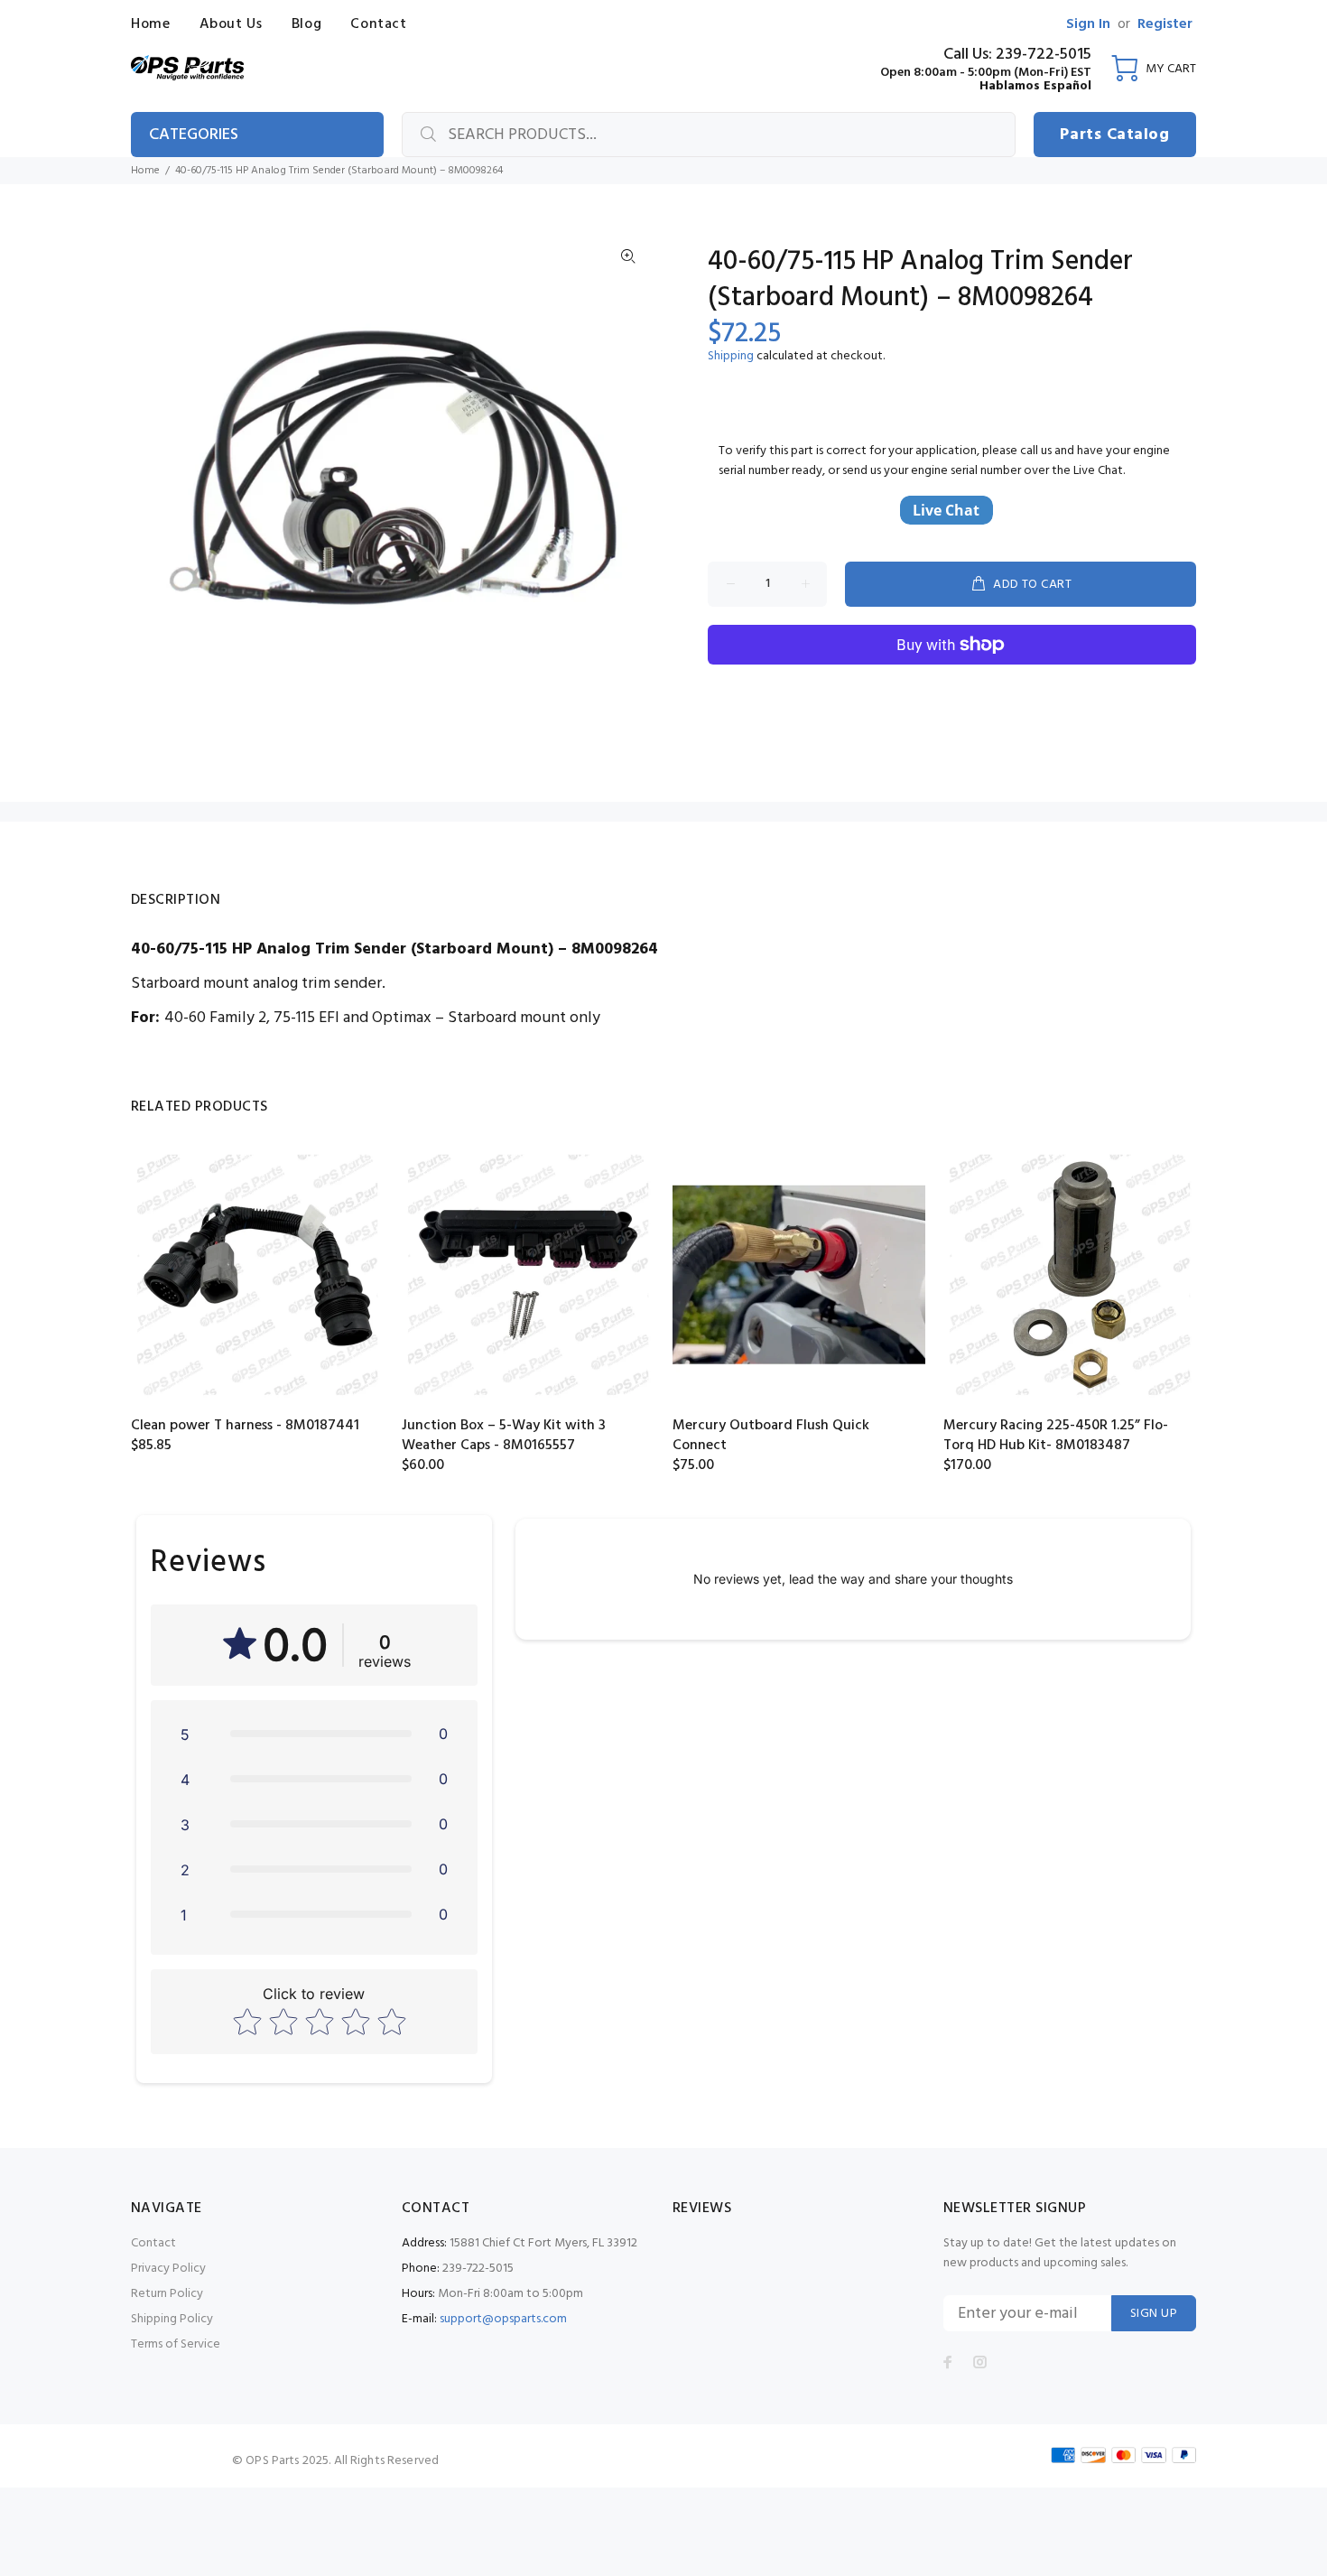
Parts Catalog (1114, 135)
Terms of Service (176, 2344)
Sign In (1088, 24)
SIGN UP (1154, 2314)
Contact (153, 2243)
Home (145, 171)
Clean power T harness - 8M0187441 (245, 1426)
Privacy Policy (168, 2269)
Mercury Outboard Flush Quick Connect (771, 1436)
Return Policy (167, 2294)
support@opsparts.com (503, 2319)
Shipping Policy (172, 2319)
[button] (314, 1734)
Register (1165, 24)
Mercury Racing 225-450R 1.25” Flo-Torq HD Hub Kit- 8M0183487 (1056, 1436)
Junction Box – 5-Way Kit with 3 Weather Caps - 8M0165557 (504, 1436)
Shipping (731, 356)
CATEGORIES (194, 135)
